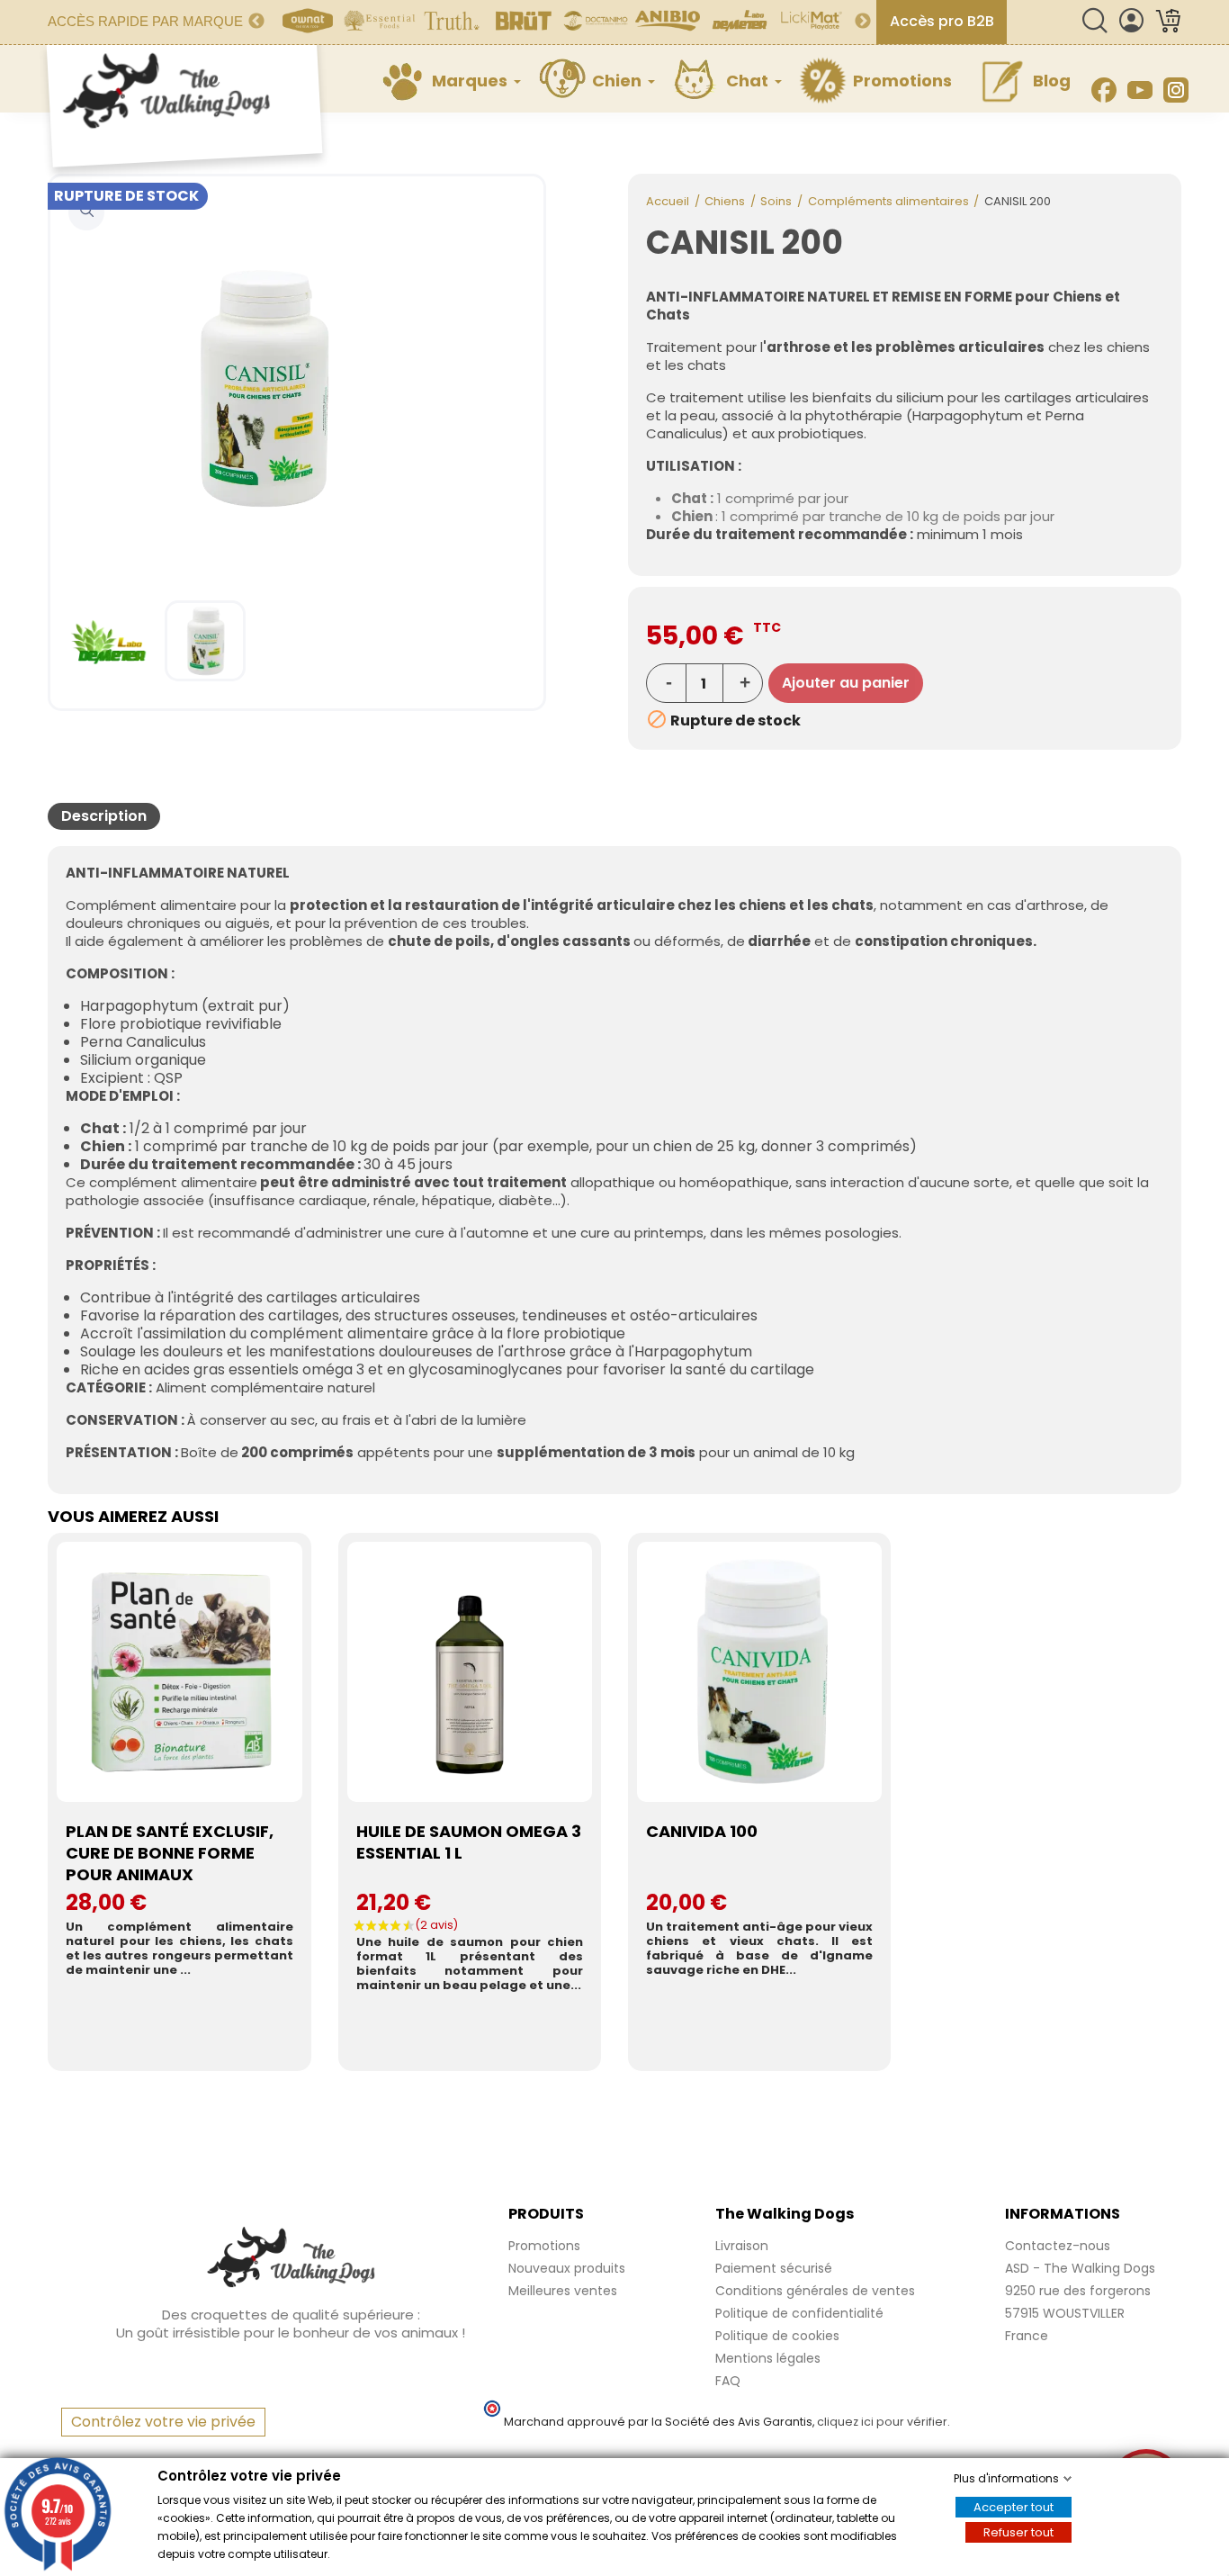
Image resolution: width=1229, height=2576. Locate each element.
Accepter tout (1014, 2507)
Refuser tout (1018, 2532)
